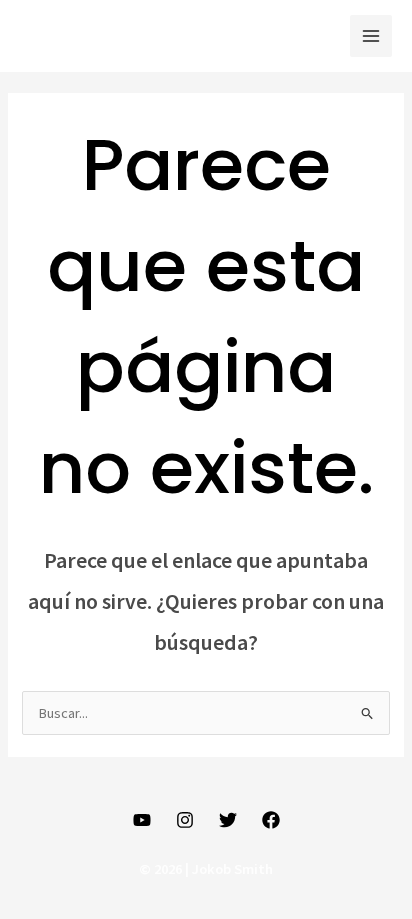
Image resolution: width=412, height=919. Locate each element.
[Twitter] (228, 820)
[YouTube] (142, 820)
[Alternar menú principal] (371, 36)
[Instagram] (185, 820)
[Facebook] (271, 820)
